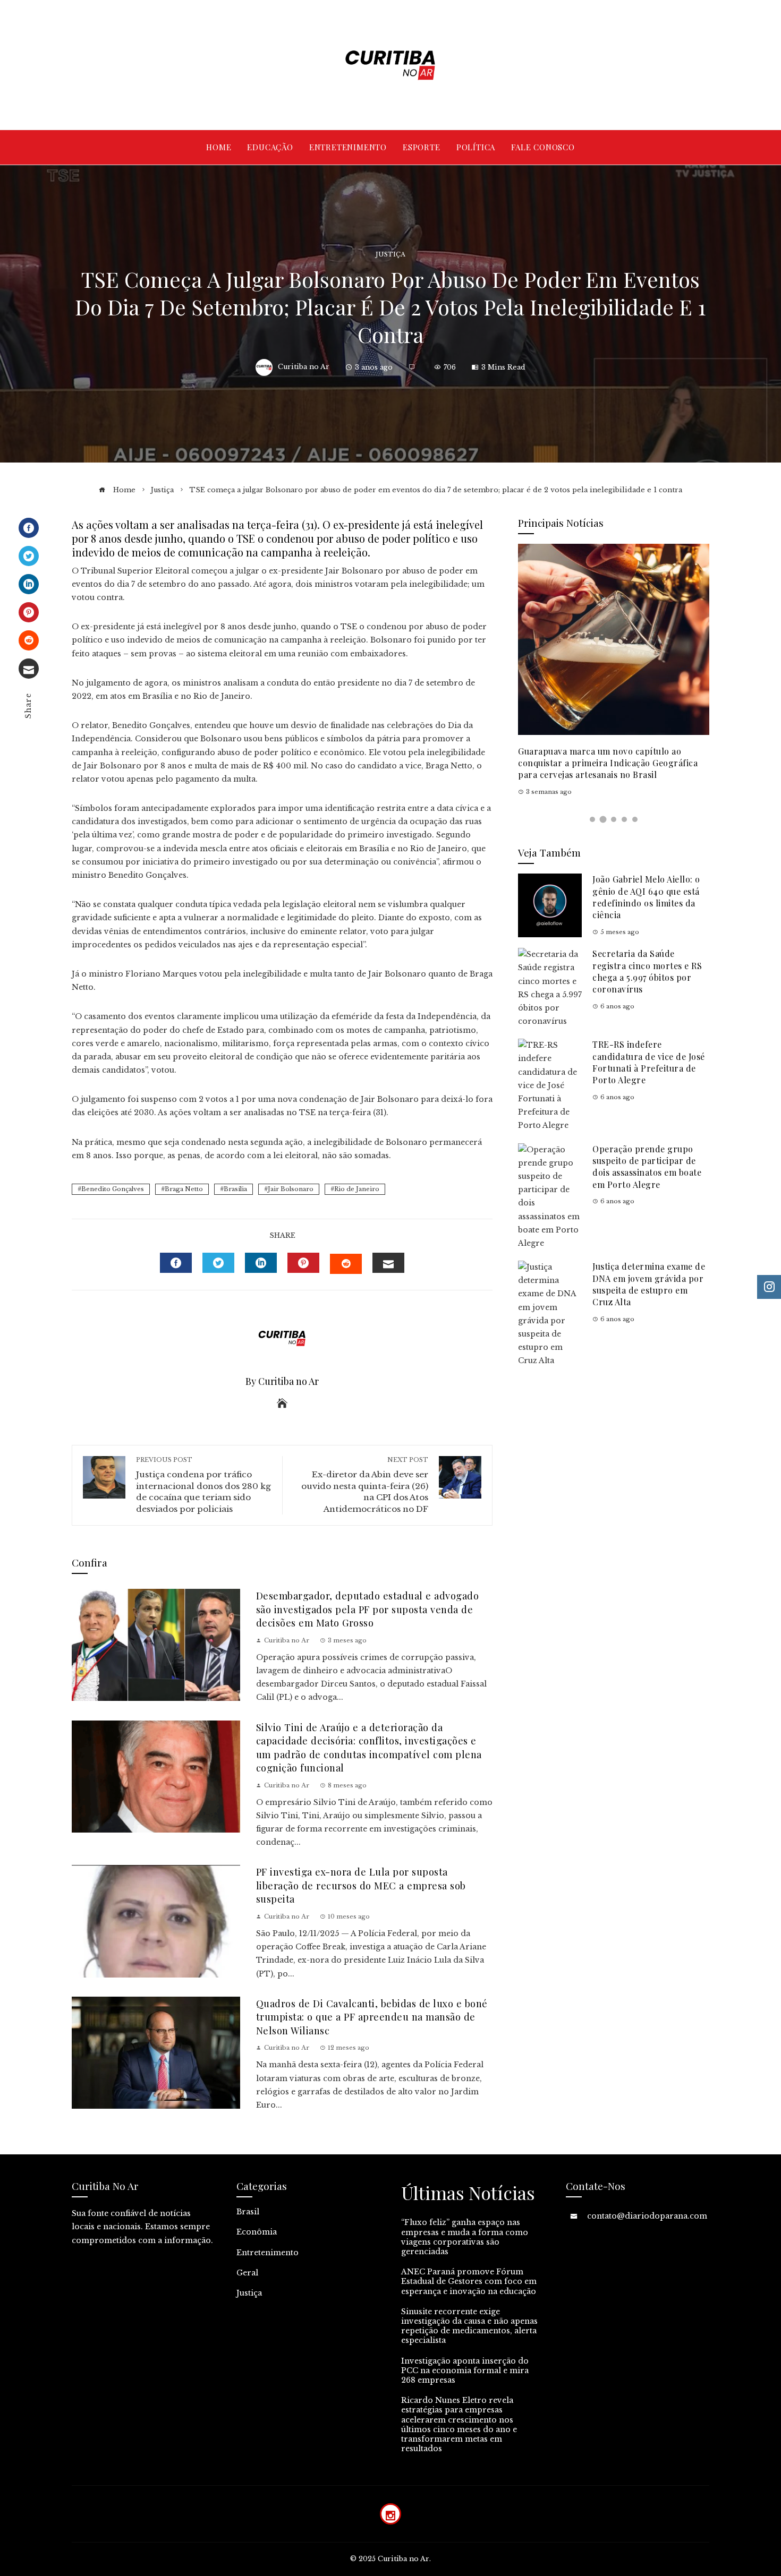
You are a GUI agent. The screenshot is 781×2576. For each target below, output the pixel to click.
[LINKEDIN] (261, 1263)
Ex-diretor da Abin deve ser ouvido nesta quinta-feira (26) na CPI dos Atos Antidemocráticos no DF (365, 1485)
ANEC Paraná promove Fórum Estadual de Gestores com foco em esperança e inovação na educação (469, 2281)
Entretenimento (268, 2253)
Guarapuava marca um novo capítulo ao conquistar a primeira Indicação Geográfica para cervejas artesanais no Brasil (608, 763)
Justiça (390, 255)
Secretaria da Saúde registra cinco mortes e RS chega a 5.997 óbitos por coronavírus (647, 971)
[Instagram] (390, 2514)
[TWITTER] (218, 1263)
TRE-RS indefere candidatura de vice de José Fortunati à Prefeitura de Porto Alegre (649, 1062)
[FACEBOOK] (176, 1263)
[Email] (29, 669)
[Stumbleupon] (29, 640)
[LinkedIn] (29, 584)
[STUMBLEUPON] (346, 1264)
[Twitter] (29, 556)
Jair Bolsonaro (291, 1189)
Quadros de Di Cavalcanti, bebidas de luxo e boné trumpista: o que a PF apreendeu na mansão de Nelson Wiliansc (372, 2017)
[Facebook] (29, 528)
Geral (247, 2273)
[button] (592, 819)
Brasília (235, 1189)
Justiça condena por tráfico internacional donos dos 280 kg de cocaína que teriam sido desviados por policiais (203, 1485)
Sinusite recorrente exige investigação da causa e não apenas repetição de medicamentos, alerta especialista (469, 2326)
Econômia (257, 2232)
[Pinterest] (29, 612)
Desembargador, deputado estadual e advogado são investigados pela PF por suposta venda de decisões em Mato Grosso (368, 1609)
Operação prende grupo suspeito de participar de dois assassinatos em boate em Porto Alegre (647, 1167)
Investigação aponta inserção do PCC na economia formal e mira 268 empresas (465, 2370)
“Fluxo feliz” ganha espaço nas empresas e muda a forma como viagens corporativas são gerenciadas (465, 2237)
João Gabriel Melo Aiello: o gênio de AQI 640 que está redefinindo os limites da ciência (646, 897)
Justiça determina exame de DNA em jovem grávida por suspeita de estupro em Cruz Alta (649, 1284)
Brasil (248, 2212)
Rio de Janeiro (357, 1189)
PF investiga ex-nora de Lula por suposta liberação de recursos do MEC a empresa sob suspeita (361, 1885)
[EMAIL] (388, 1263)
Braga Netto (184, 1189)
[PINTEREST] (303, 1263)
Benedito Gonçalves (113, 1189)
